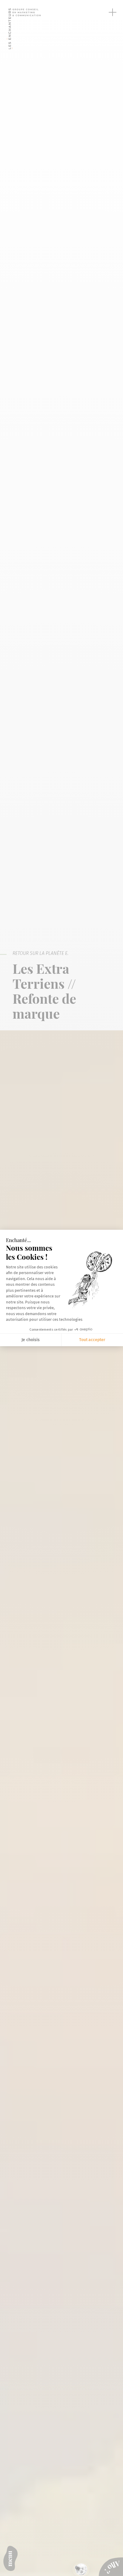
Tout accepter (92, 1340)
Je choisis (31, 1340)
